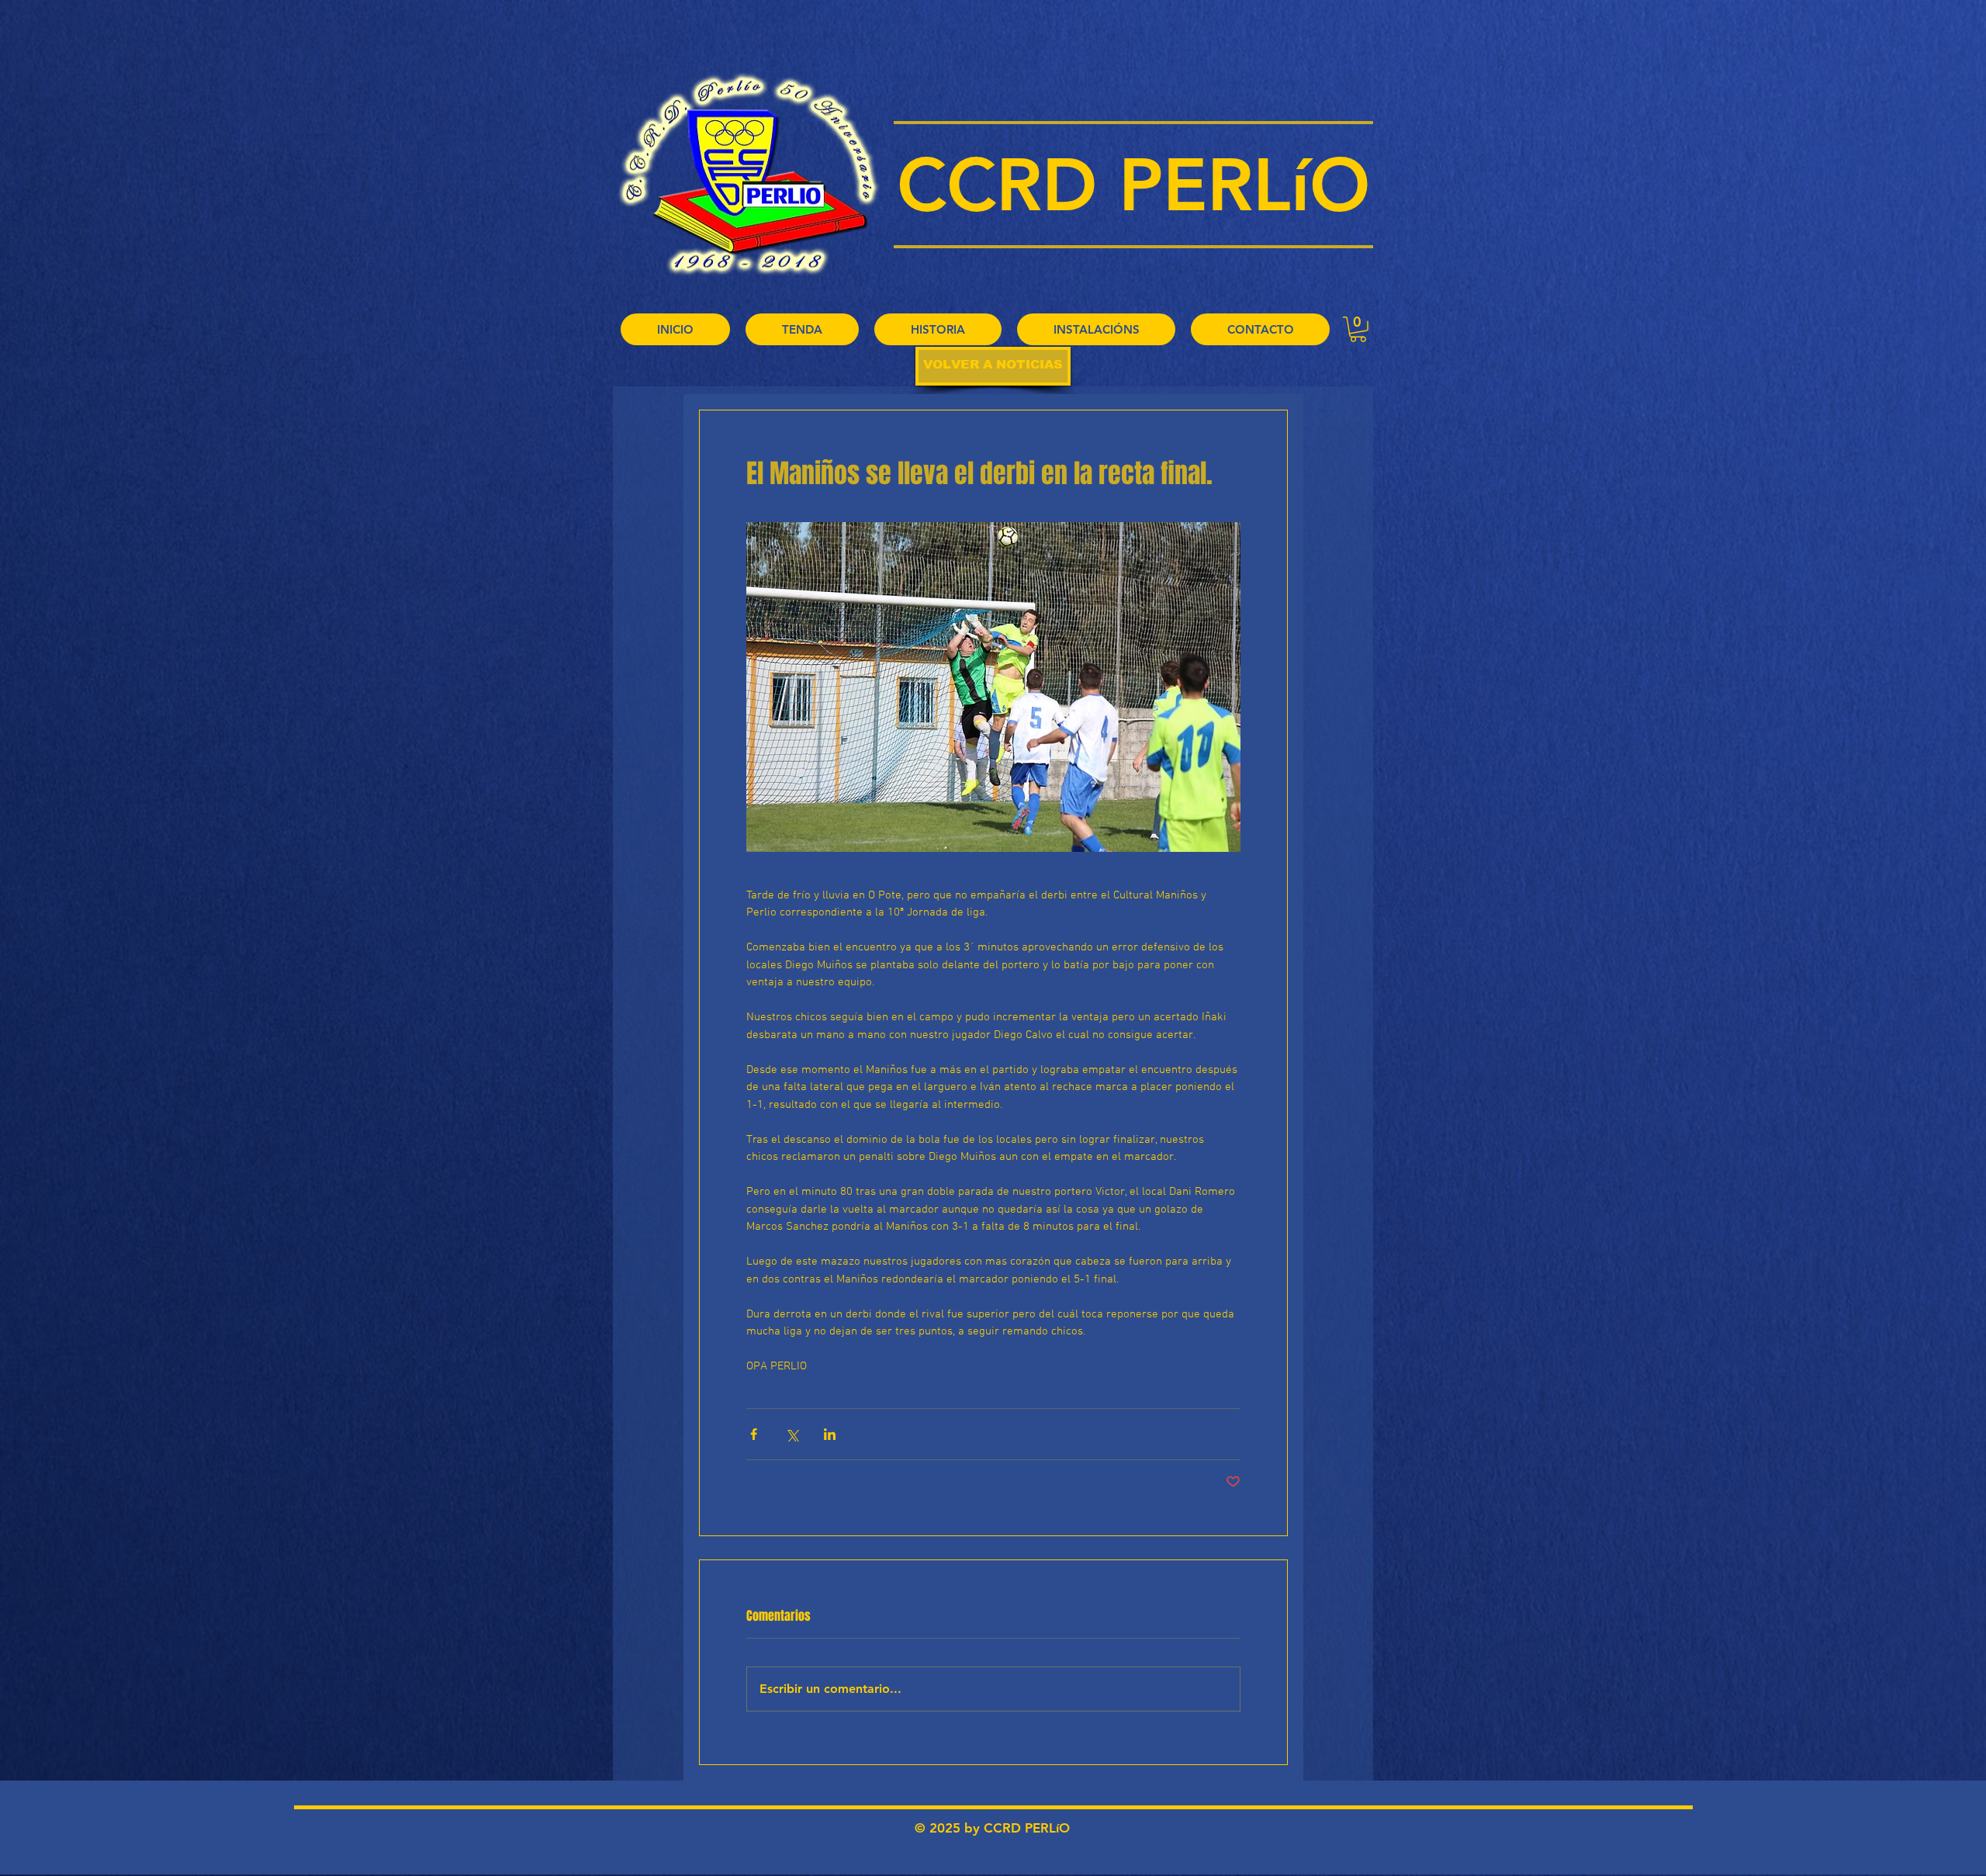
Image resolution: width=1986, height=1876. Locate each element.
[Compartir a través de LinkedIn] (830, 1434)
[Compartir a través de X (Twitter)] (792, 1434)
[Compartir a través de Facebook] (754, 1434)
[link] (1358, 329)
